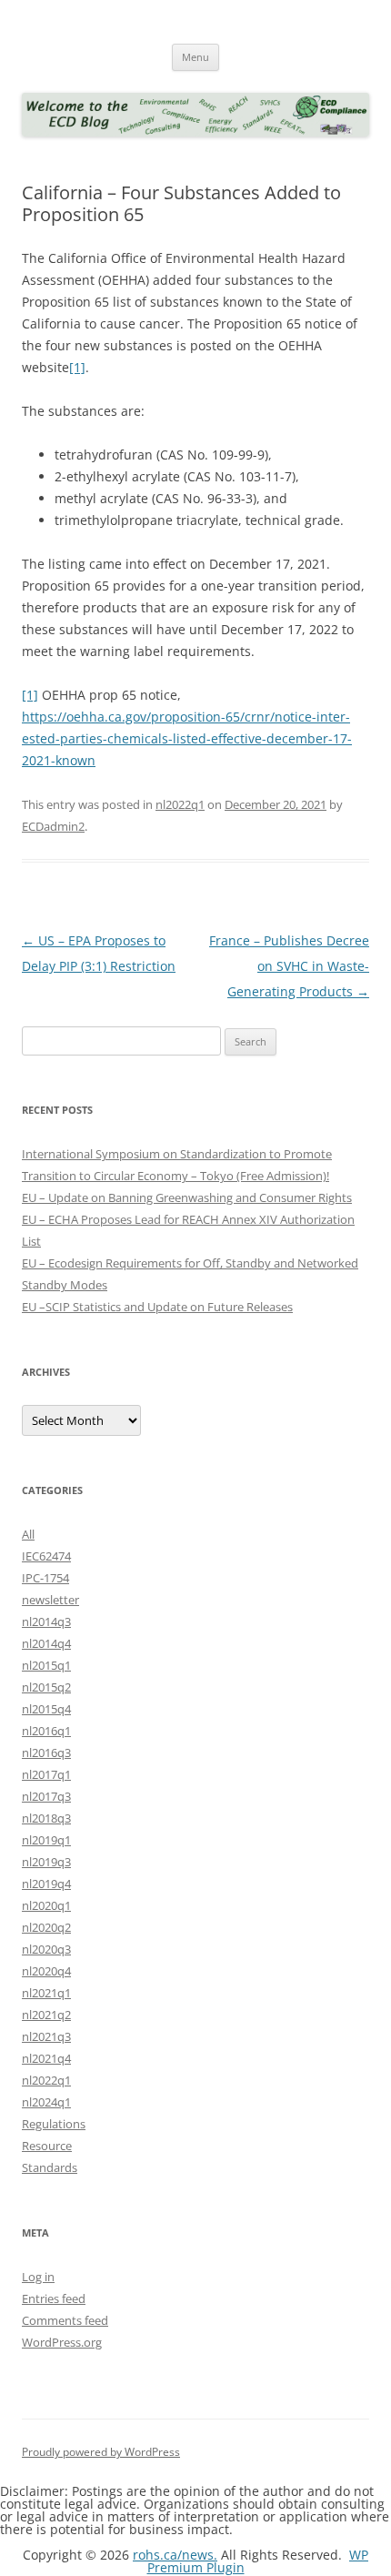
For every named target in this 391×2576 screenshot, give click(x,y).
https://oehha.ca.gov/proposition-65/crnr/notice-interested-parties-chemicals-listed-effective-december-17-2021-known (187, 738)
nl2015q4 (46, 1709)
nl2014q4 (46, 1643)
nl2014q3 (46, 1621)
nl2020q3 (46, 1949)
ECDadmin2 (53, 826)
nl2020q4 (46, 1971)
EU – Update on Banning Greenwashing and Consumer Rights (187, 1197)
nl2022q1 (180, 804)
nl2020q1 (46, 1905)
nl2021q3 (46, 2036)
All (28, 1534)
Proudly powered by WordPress (101, 2452)
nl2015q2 (46, 1687)
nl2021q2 (46, 2015)
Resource (47, 2146)
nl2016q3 (46, 1753)
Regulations (54, 2124)
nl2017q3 (46, 1796)
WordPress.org (62, 2342)
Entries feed (54, 2298)
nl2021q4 (46, 2058)
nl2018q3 (46, 1818)
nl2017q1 (46, 1774)
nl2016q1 (46, 1731)
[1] (77, 367)
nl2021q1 (46, 1993)
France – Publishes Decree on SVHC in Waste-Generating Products (289, 966)
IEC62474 (46, 1556)
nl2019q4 (46, 1884)
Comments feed (65, 2320)
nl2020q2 (46, 1927)
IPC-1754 (45, 1578)
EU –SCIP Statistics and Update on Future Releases (157, 1307)
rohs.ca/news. (175, 2555)
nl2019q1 (46, 1840)
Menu (195, 57)
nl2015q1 (46, 1665)
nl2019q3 (46, 1862)
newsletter (50, 1600)
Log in (38, 2277)
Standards (50, 2167)
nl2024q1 (46, 2102)
